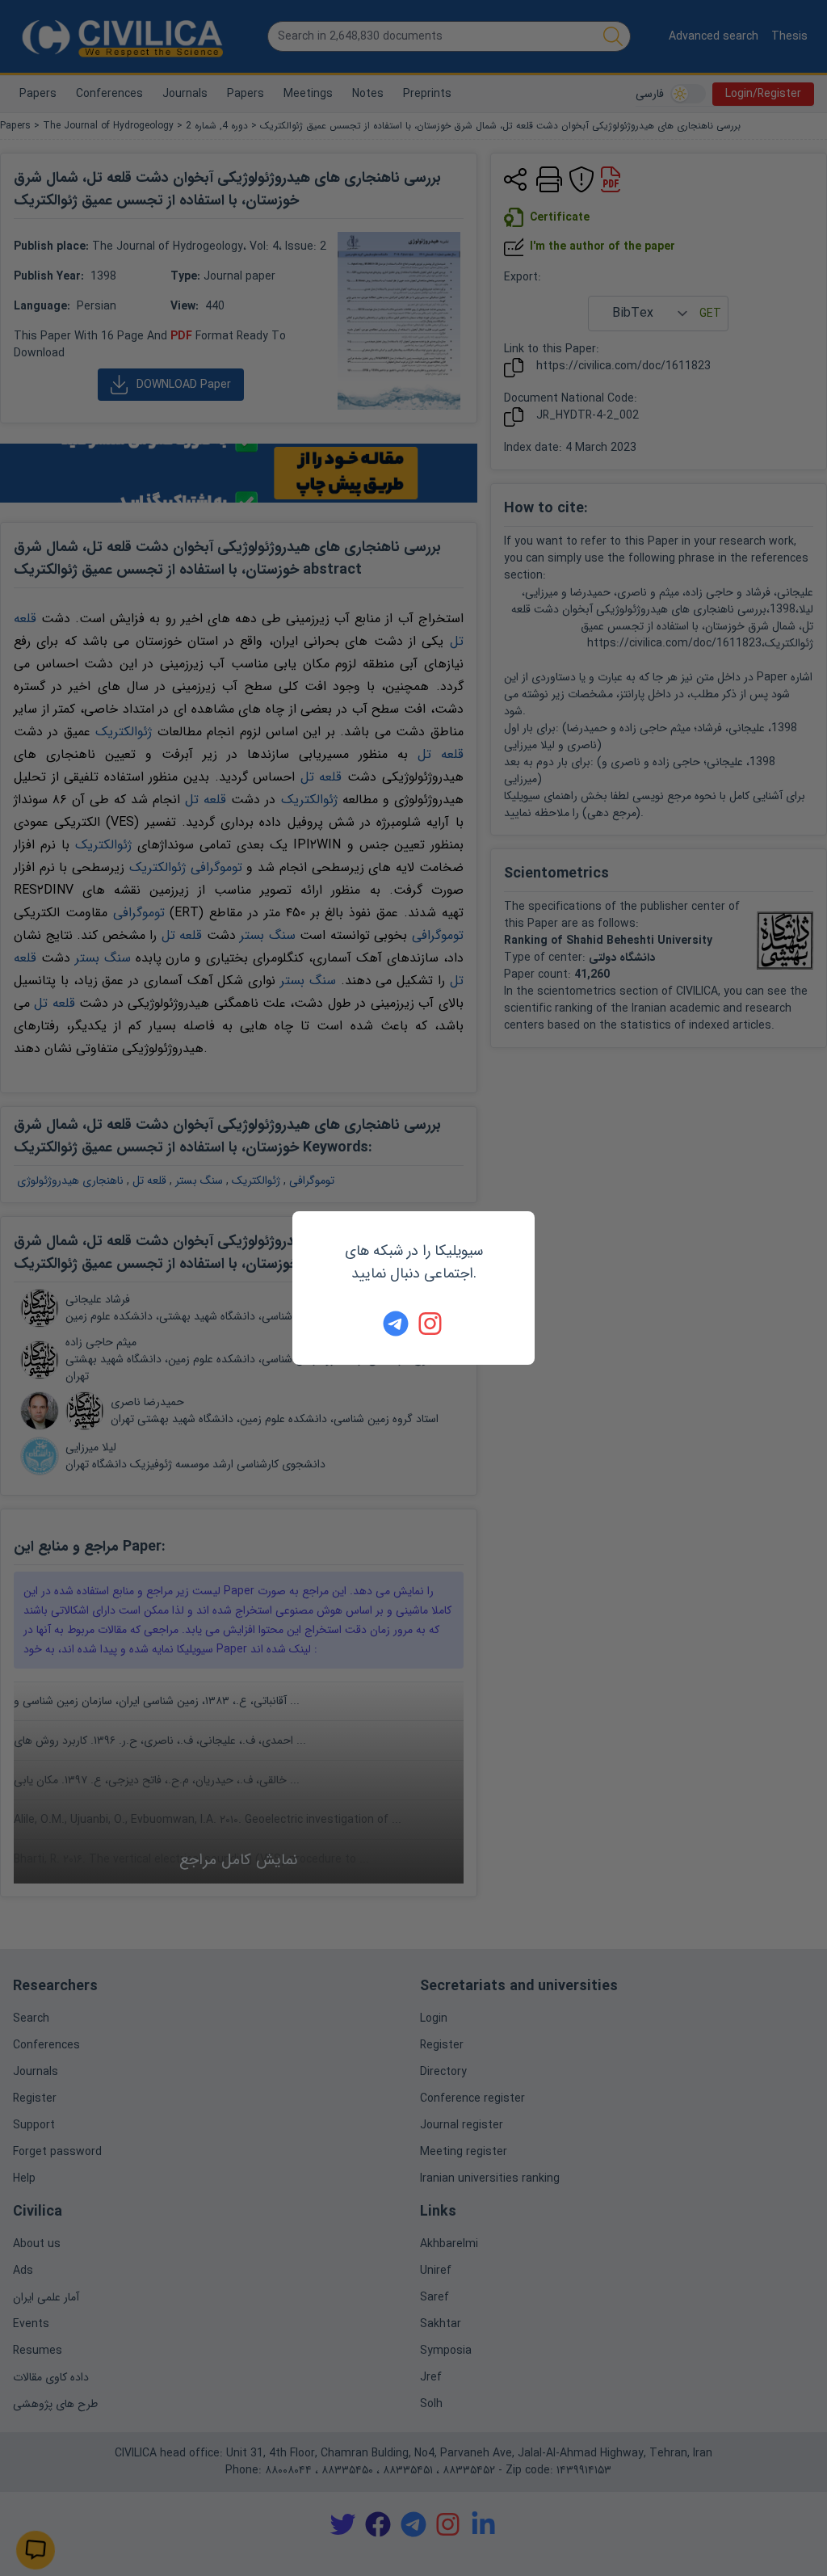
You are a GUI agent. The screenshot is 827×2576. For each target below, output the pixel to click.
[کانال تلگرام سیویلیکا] (396, 1324)
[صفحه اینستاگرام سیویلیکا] (431, 1324)
